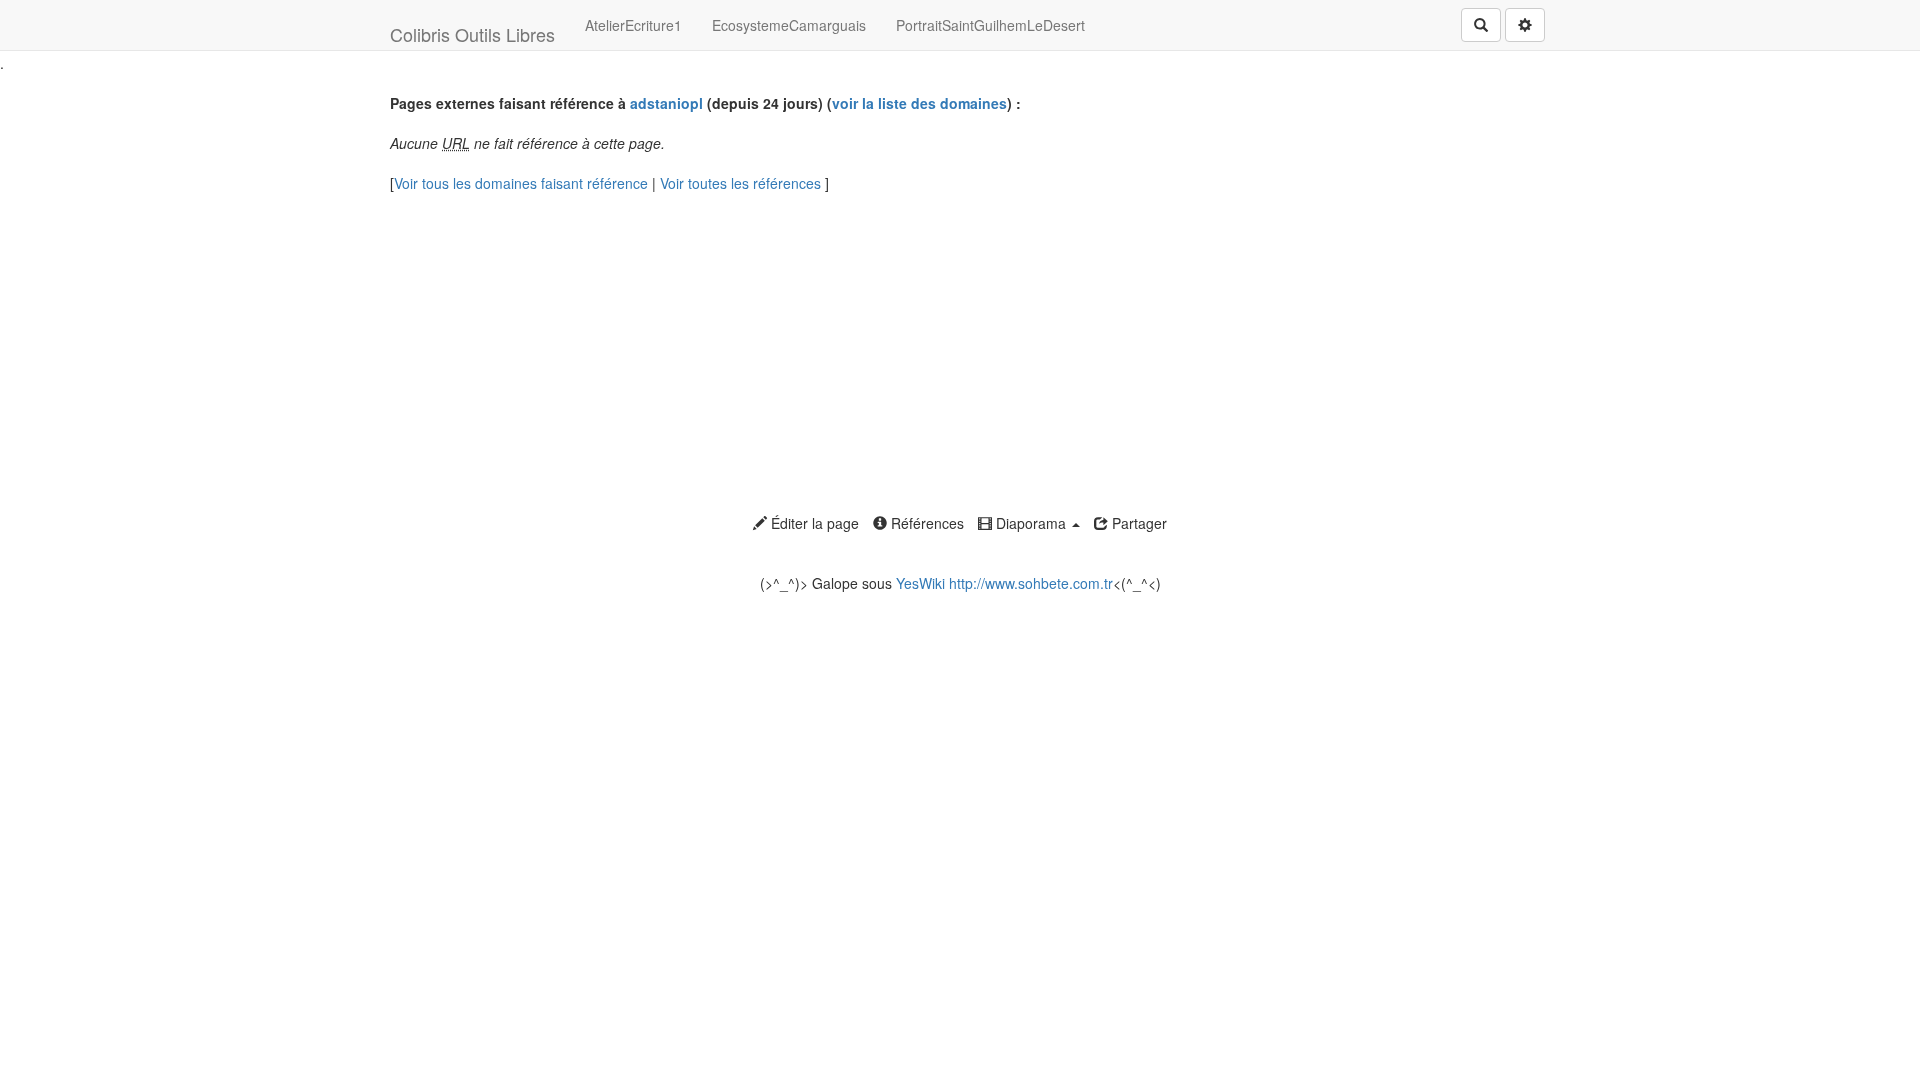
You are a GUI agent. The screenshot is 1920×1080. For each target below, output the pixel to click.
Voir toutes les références (742, 183)
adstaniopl (666, 103)
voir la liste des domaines (919, 103)
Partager (1137, 523)
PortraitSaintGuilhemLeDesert (990, 25)
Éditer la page (813, 523)
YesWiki (920, 583)
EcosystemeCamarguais (789, 25)
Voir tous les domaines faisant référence (523, 183)
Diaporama (1031, 523)
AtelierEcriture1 (633, 25)
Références (925, 523)
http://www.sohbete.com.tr (1031, 583)
